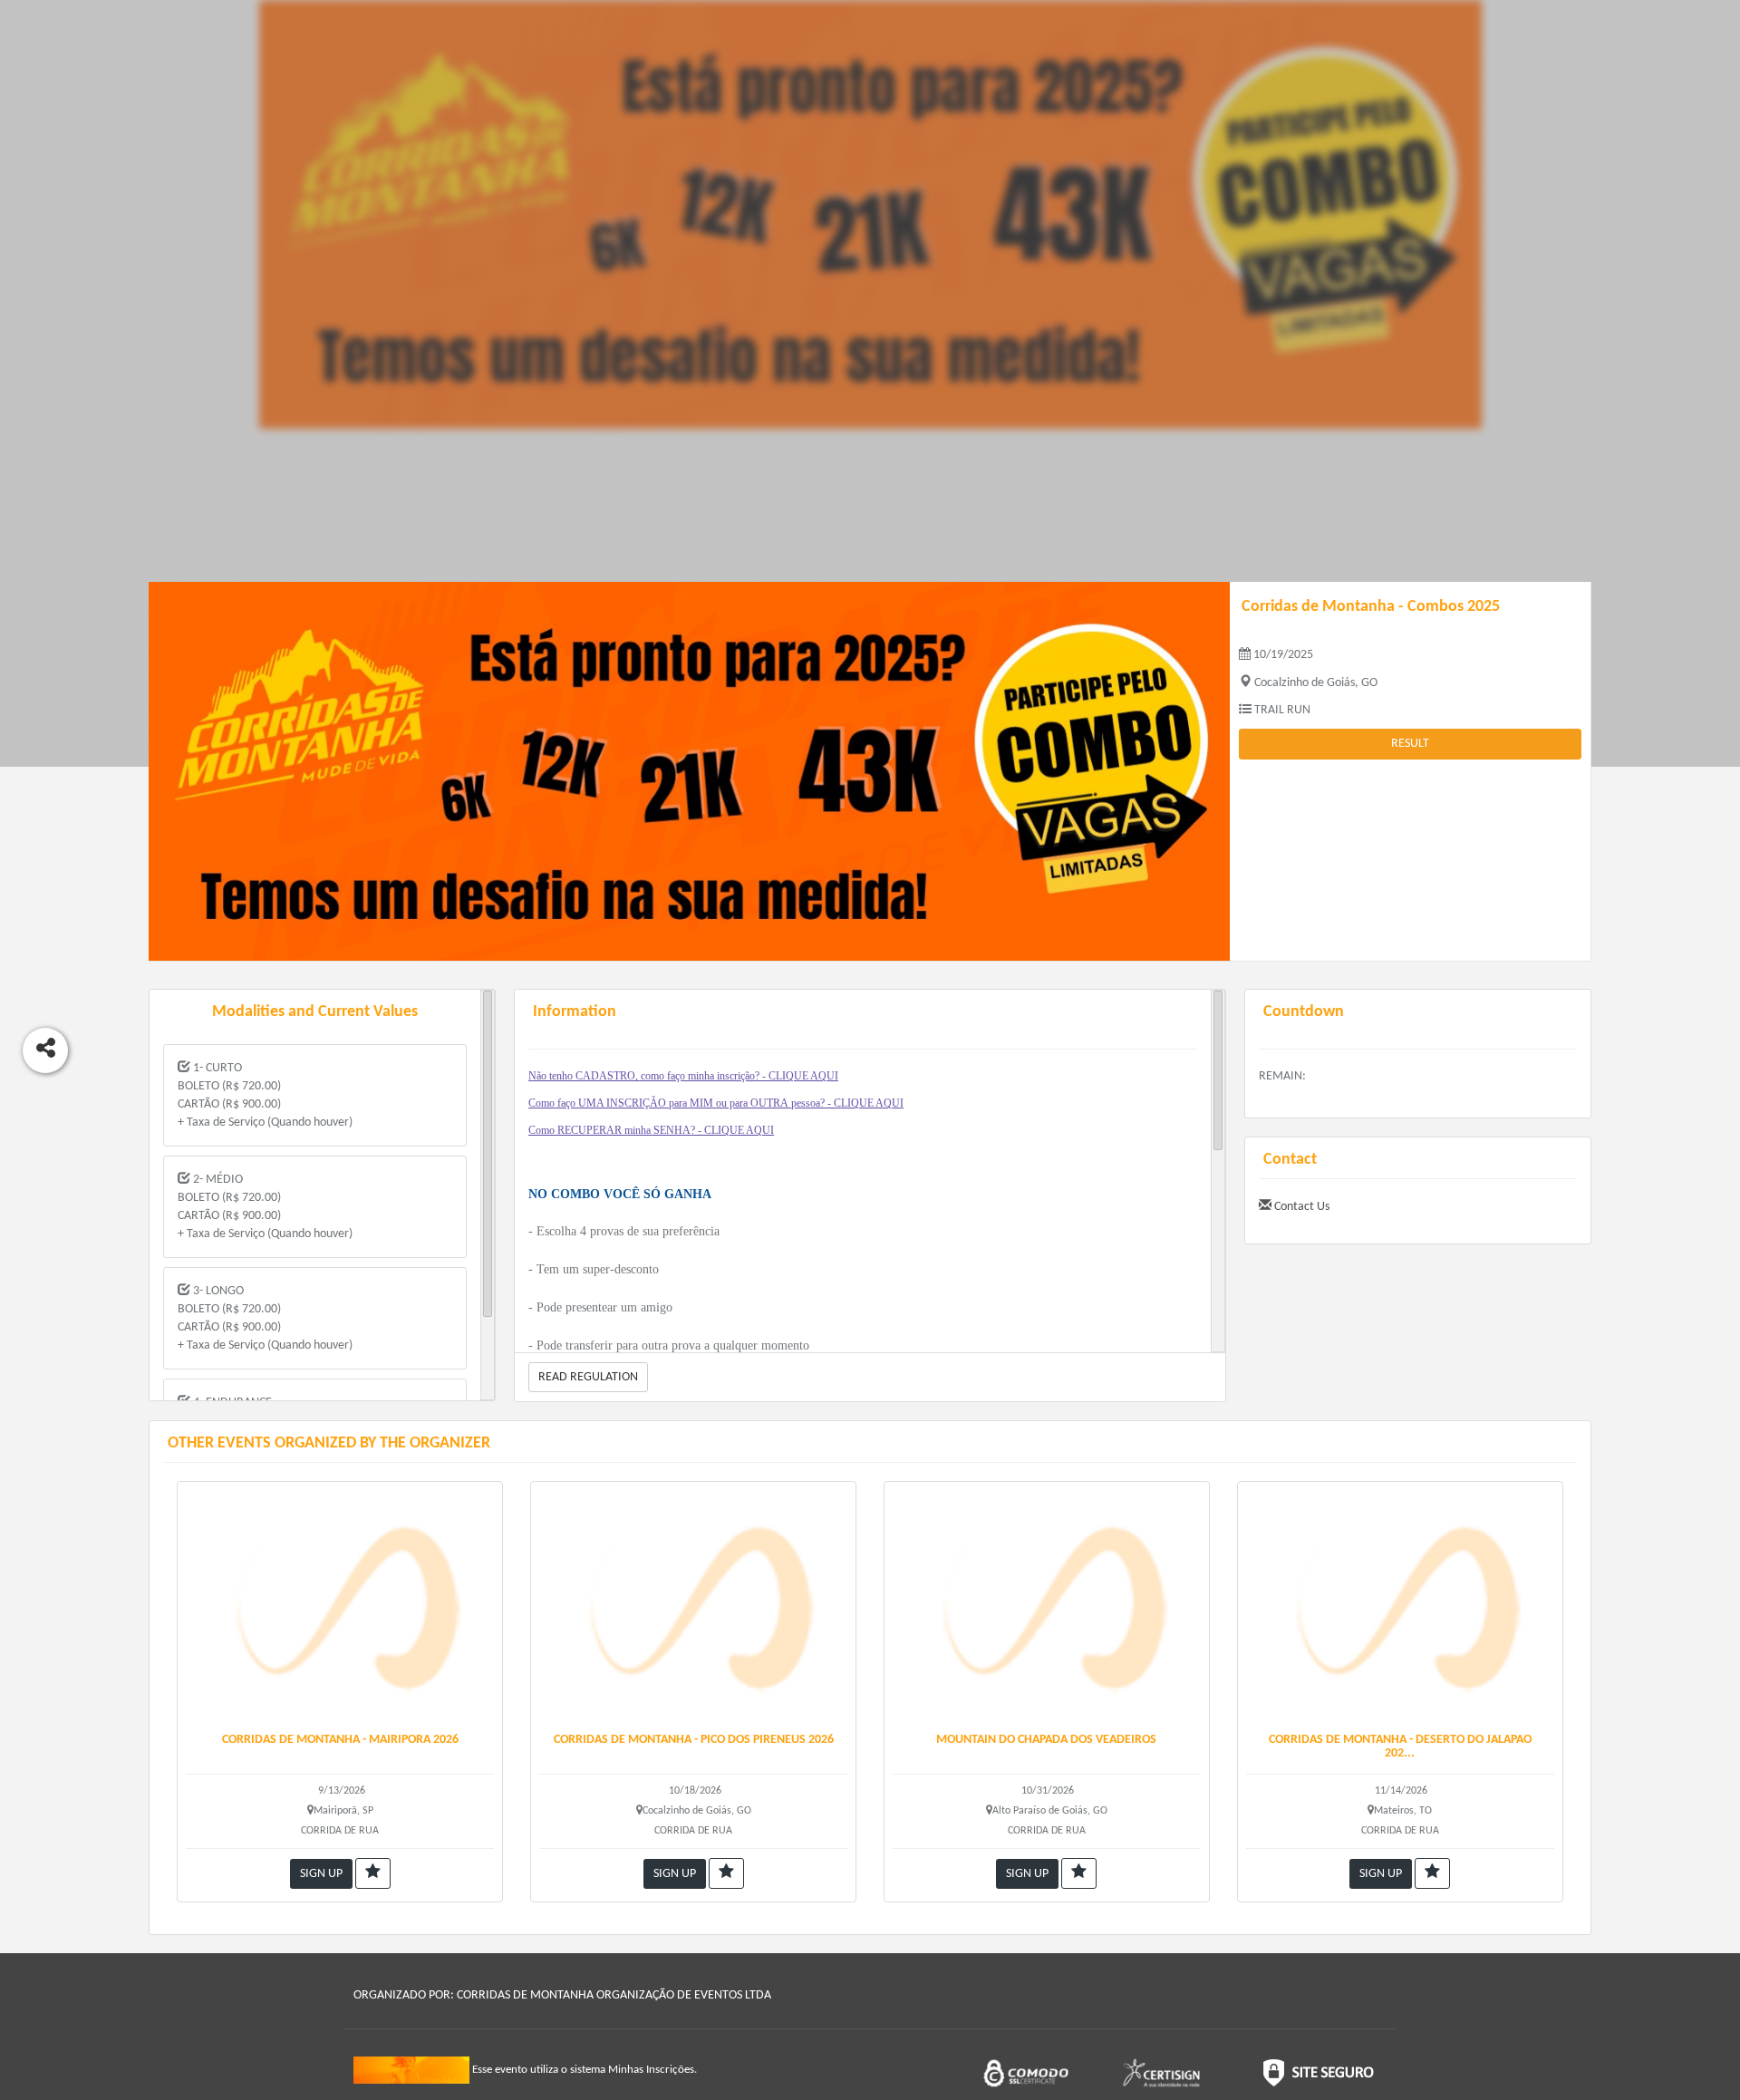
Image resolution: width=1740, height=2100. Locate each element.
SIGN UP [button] (321, 1874)
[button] (373, 1873)
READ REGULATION (588, 1377)
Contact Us (1300, 1207)
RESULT (1410, 744)
